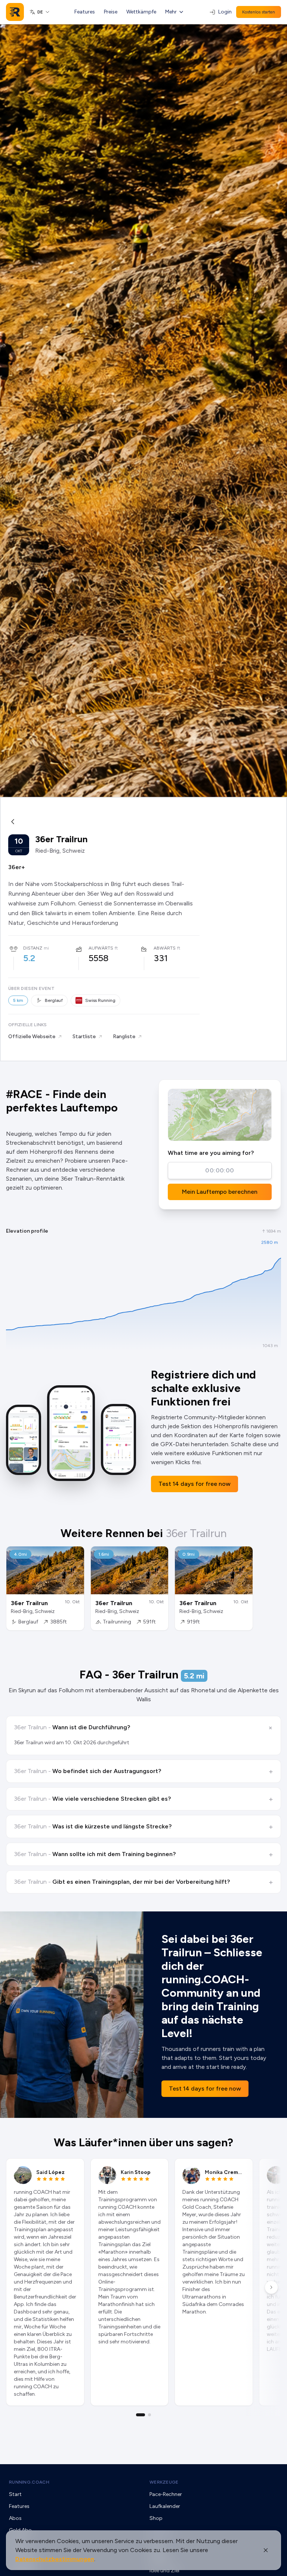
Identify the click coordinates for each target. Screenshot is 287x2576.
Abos (15, 2518)
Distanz (33, 948)
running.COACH (29, 2482)
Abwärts (165, 948)
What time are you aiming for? (211, 1153)
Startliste (84, 1036)
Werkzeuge (164, 2482)
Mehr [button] (171, 12)
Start (15, 2494)
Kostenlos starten (259, 12)
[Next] (271, 2287)
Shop (156, 2518)
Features (85, 12)
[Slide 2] (149, 2415)
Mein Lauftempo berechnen (220, 1192)
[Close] (266, 2550)
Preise (111, 12)
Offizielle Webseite (32, 1036)
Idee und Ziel (164, 2571)
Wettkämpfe (141, 12)
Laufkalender (165, 2506)
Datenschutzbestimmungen (55, 2559)
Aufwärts (101, 948)
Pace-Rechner (166, 2494)
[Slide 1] (141, 2415)
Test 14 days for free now (195, 1484)
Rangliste (124, 1036)
